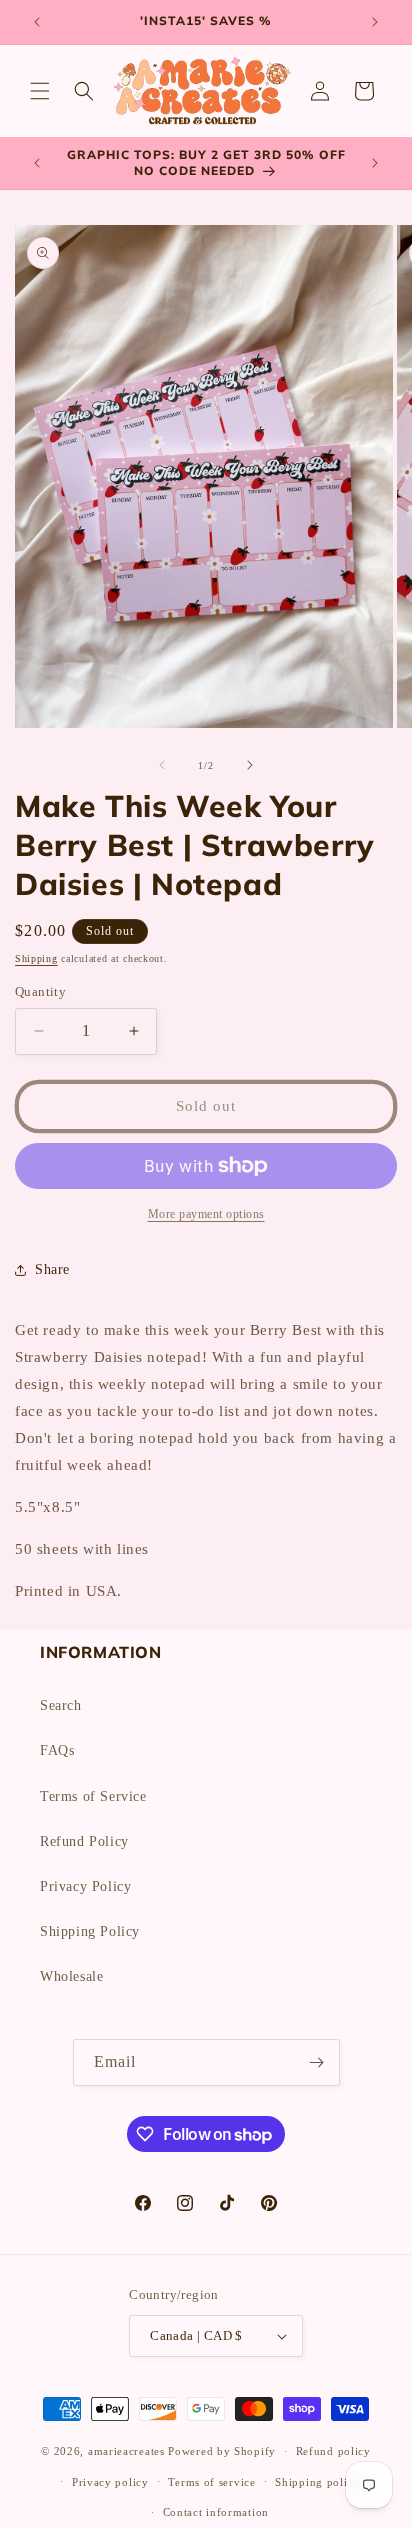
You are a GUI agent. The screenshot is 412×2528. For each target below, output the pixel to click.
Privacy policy (110, 2482)
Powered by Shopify (222, 2451)
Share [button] (52, 1269)
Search (61, 1705)
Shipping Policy (90, 1931)
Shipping (36, 958)
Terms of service (211, 2482)
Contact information (216, 2512)
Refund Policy (84, 1841)
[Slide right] (250, 765)
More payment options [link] (206, 1214)
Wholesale (71, 1976)
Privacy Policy (85, 1886)
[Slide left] (162, 765)
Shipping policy (317, 2482)
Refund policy (333, 2451)
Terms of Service (93, 1796)
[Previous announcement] (37, 22)
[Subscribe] (317, 2062)
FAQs (57, 1750)
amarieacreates (126, 2451)
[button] (40, 91)
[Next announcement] (375, 22)
